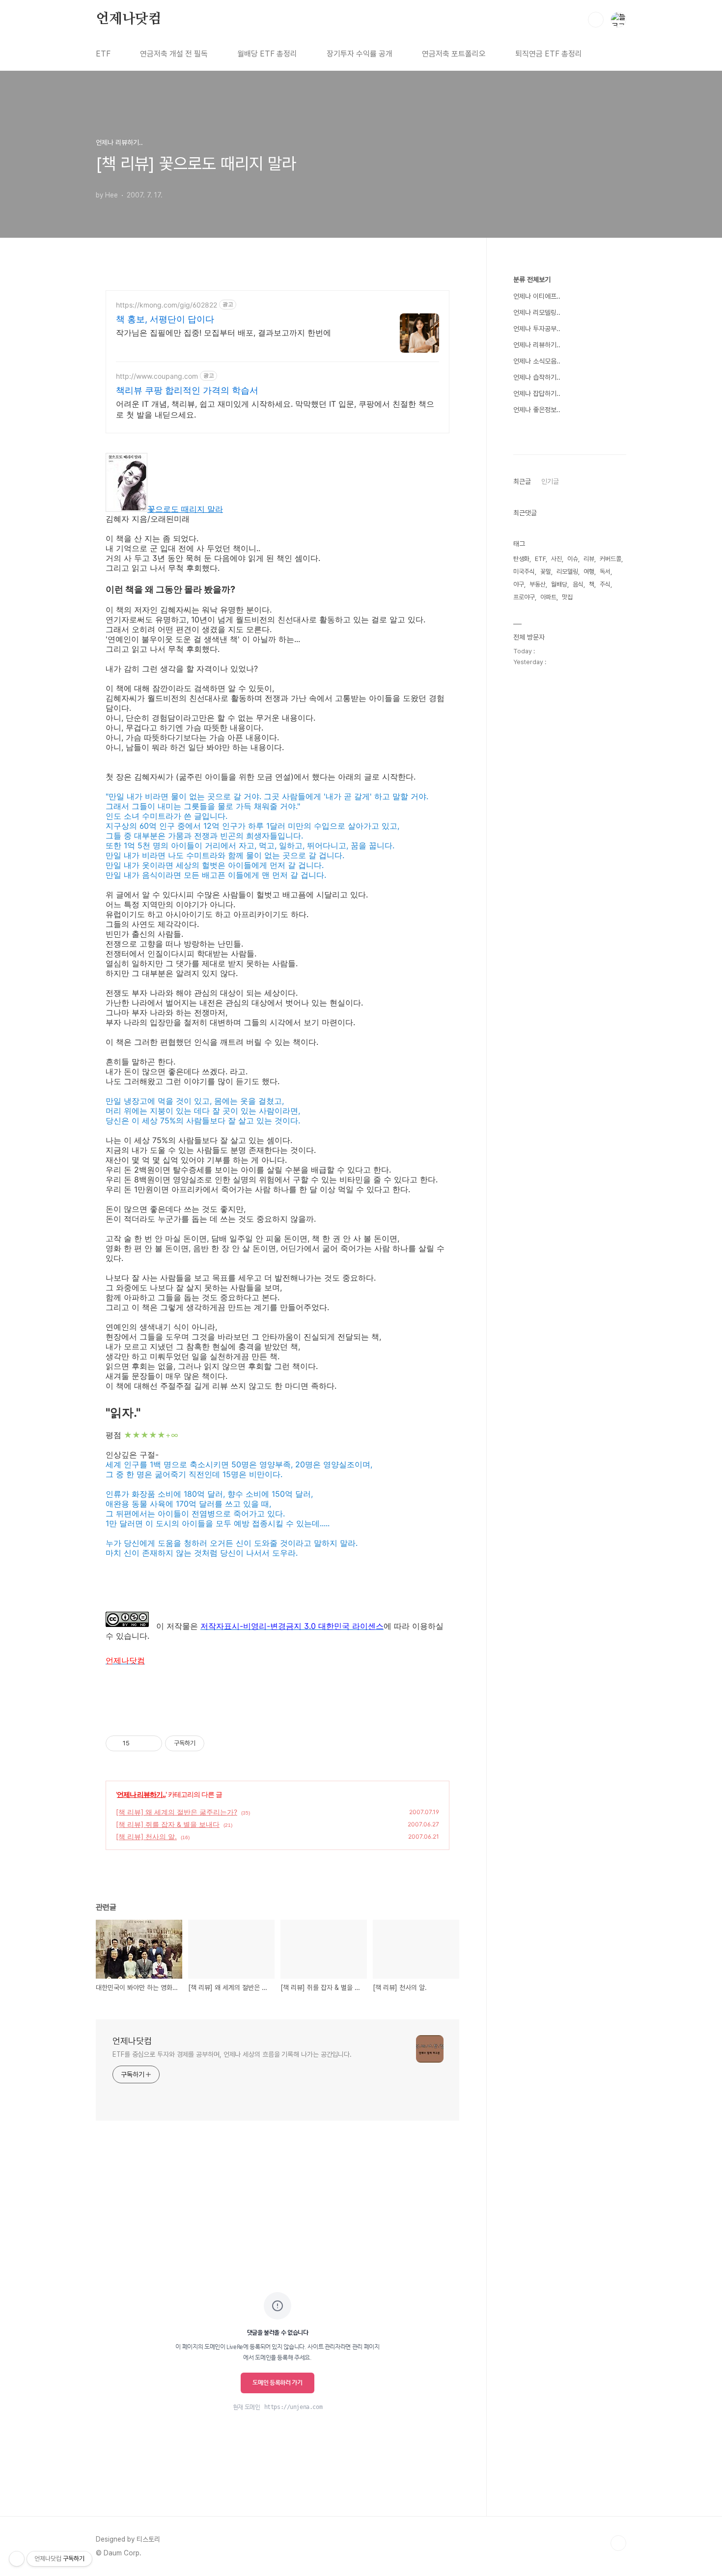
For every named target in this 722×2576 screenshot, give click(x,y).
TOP (618, 2543)
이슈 (573, 559)
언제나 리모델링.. (537, 312)
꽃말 (546, 572)
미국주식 (524, 572)
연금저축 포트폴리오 (454, 54)
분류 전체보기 (532, 280)
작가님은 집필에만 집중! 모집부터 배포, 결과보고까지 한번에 (223, 333)
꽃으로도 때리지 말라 (185, 509)
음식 (578, 584)
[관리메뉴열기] (17, 2559)
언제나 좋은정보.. (537, 410)
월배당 (559, 584)
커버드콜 (611, 559)
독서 (605, 572)
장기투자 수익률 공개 (360, 54)
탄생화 (521, 559)
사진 (556, 559)
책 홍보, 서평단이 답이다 (165, 319)
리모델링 (567, 572)
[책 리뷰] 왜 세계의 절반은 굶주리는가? (177, 1812)
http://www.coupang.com (157, 376)
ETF (103, 54)
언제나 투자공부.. (537, 329)
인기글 (550, 481)
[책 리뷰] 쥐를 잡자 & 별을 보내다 (168, 1824)
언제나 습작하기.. (537, 377)
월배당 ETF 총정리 (267, 54)
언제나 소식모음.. (537, 361)
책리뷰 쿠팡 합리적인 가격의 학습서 (187, 390)
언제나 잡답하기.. (537, 393)
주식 (605, 584)
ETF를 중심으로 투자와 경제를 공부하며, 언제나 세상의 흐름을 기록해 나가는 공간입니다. (232, 2054)
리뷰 (589, 559)
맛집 (567, 597)
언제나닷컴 (129, 19)
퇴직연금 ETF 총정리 (549, 54)
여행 (589, 572)
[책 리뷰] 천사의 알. (146, 1836)
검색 (596, 20)
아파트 (548, 597)
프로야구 (524, 597)
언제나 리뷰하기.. (141, 1794)
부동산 (538, 584)
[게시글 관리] (151, 1743)
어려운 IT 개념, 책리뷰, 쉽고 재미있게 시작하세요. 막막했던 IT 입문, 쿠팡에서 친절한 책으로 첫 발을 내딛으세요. (275, 409)
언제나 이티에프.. (537, 296)
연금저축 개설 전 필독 (174, 54)
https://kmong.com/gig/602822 (167, 305)
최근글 (522, 481)
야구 (519, 584)
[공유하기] (139, 1743)
